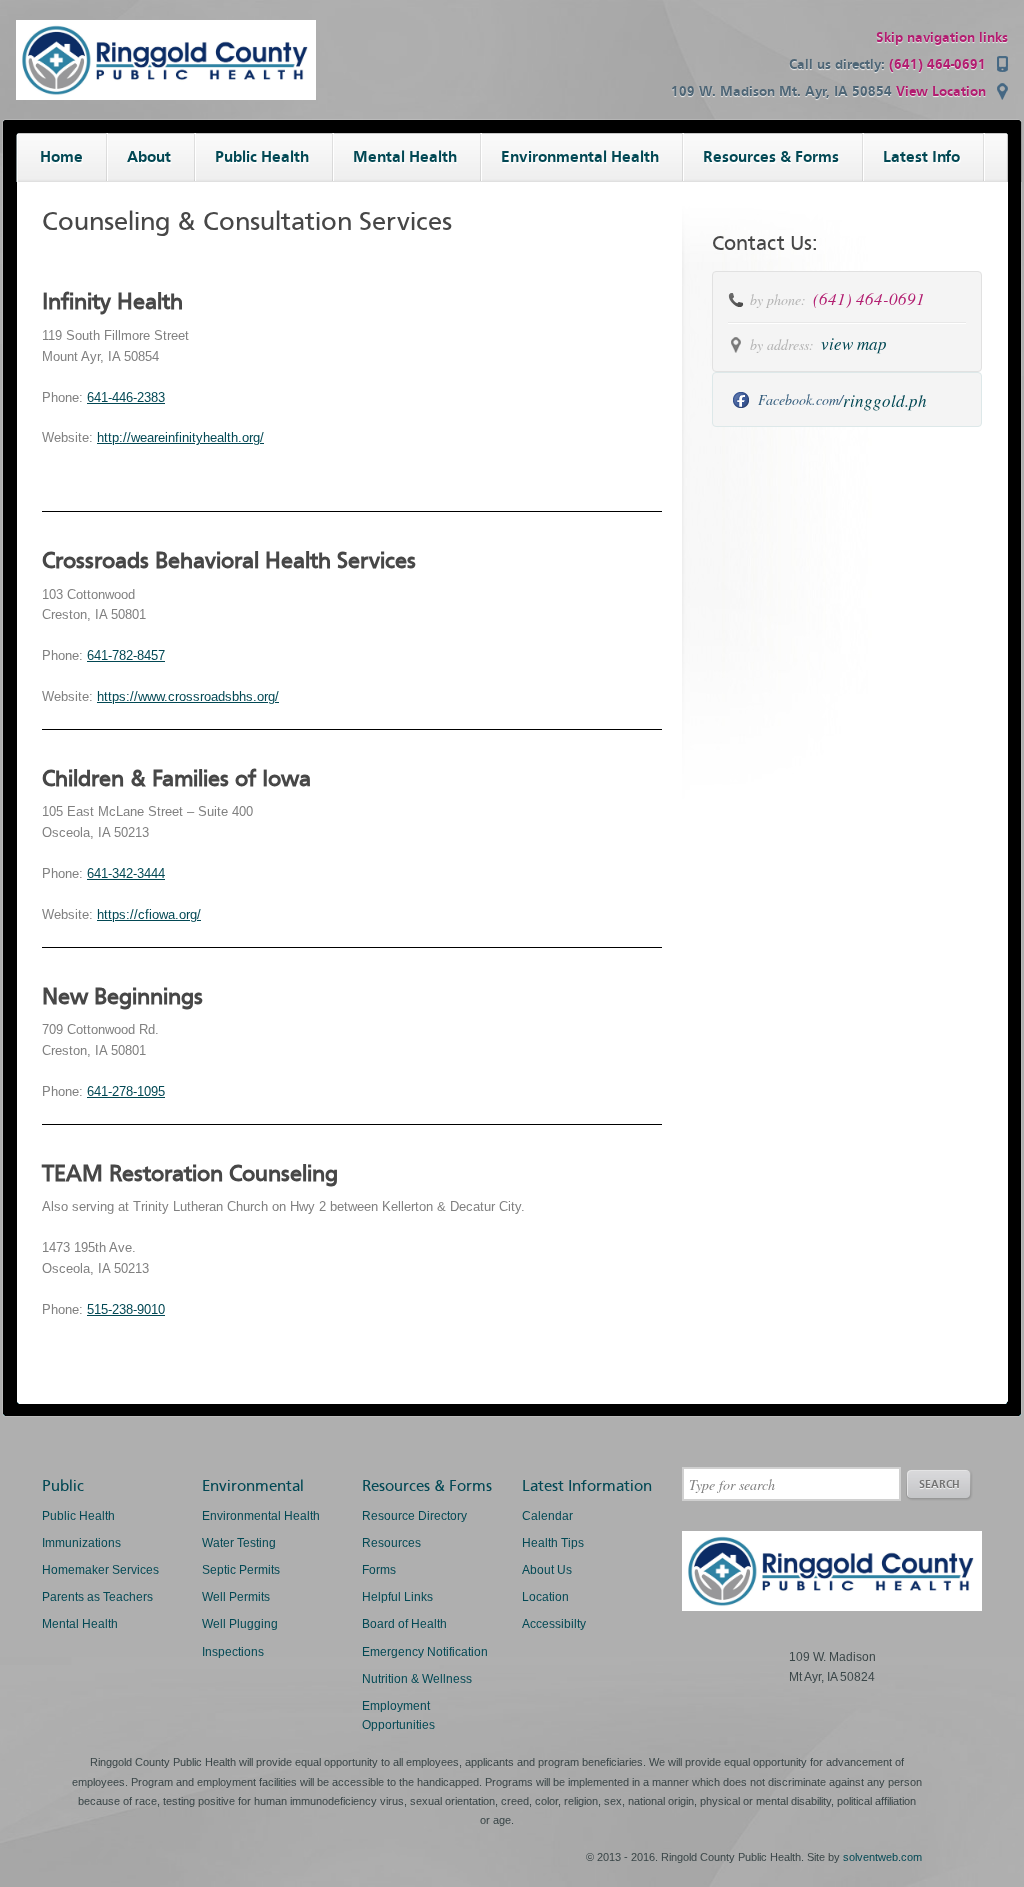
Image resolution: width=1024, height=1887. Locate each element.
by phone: (780, 299)
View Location (941, 91)
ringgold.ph (885, 400)
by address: (782, 344)
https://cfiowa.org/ (149, 914)
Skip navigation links (942, 37)
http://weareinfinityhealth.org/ (180, 437)
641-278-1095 (126, 1091)
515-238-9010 (126, 1309)
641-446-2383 (126, 397)
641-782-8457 (126, 655)
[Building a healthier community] (166, 95)
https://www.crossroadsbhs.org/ (188, 696)
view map (854, 343)
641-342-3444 (126, 873)
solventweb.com (882, 1857)
